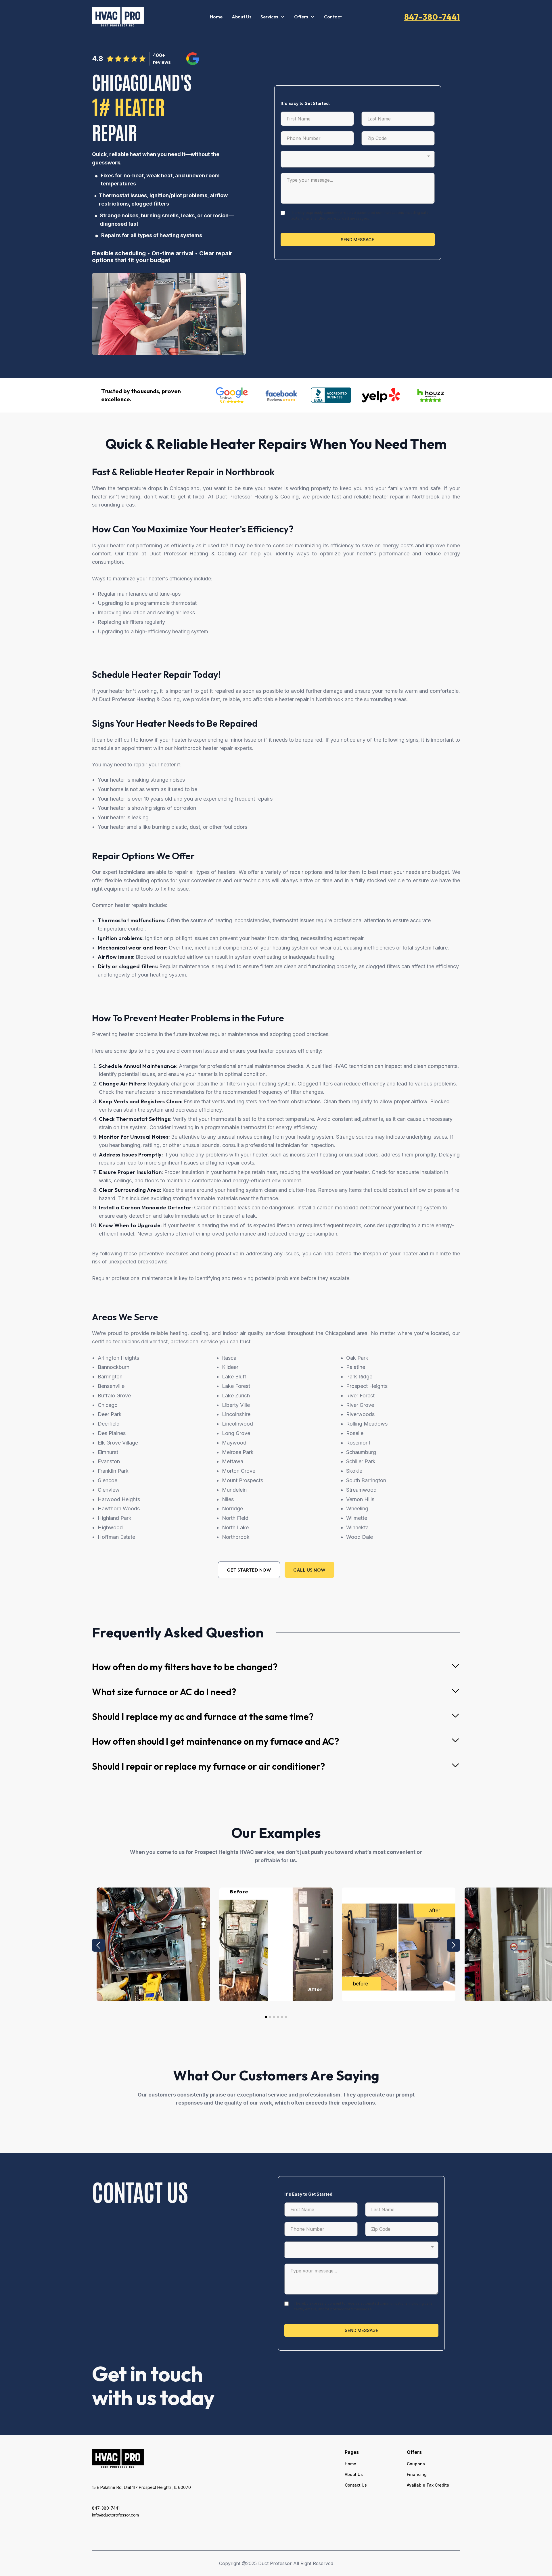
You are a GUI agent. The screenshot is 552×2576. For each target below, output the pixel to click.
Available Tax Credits (428, 2485)
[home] (118, 17)
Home (216, 17)
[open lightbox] (153, 1944)
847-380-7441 (432, 17)
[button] (273, 17)
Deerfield (109, 1424)
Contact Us (356, 2485)
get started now (249, 1570)
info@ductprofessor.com (115, 2515)
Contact (333, 17)
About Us (241, 17)
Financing (417, 2474)
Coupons (416, 2464)
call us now (309, 1570)
